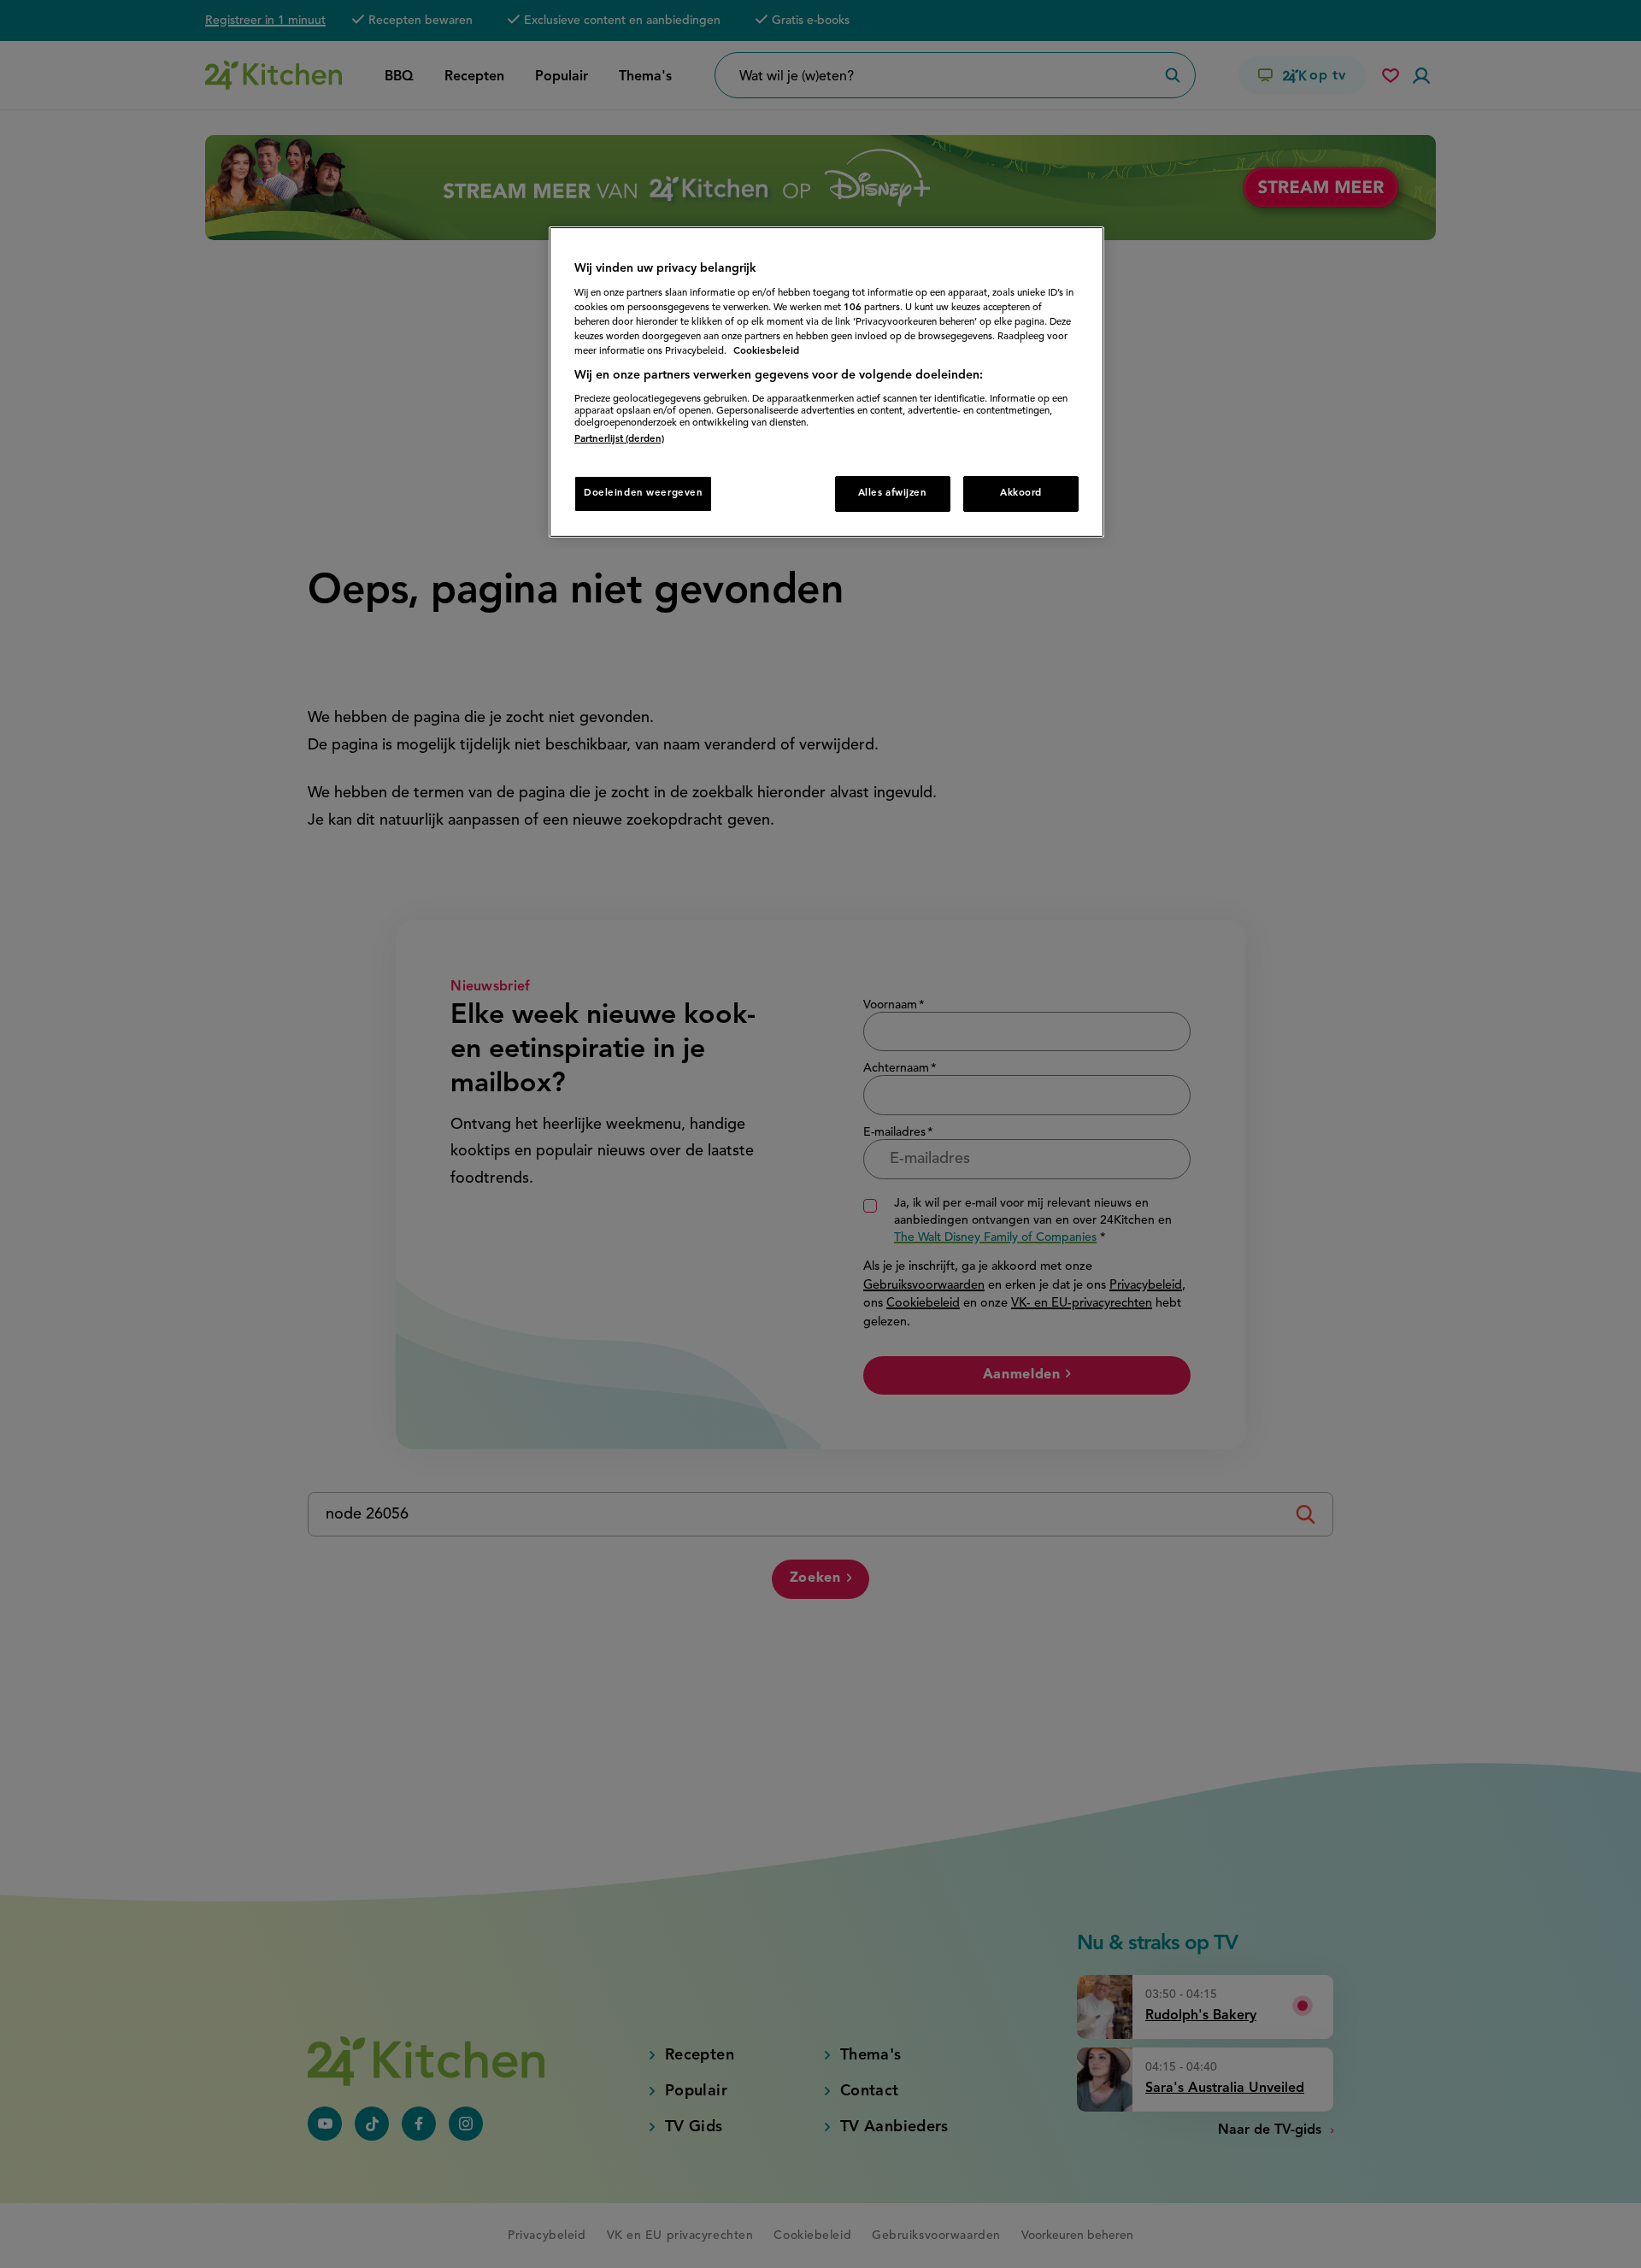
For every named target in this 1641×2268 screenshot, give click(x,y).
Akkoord (1021, 493)
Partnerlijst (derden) (619, 439)
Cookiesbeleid (766, 351)
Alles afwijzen (893, 493)
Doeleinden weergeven (643, 493)
